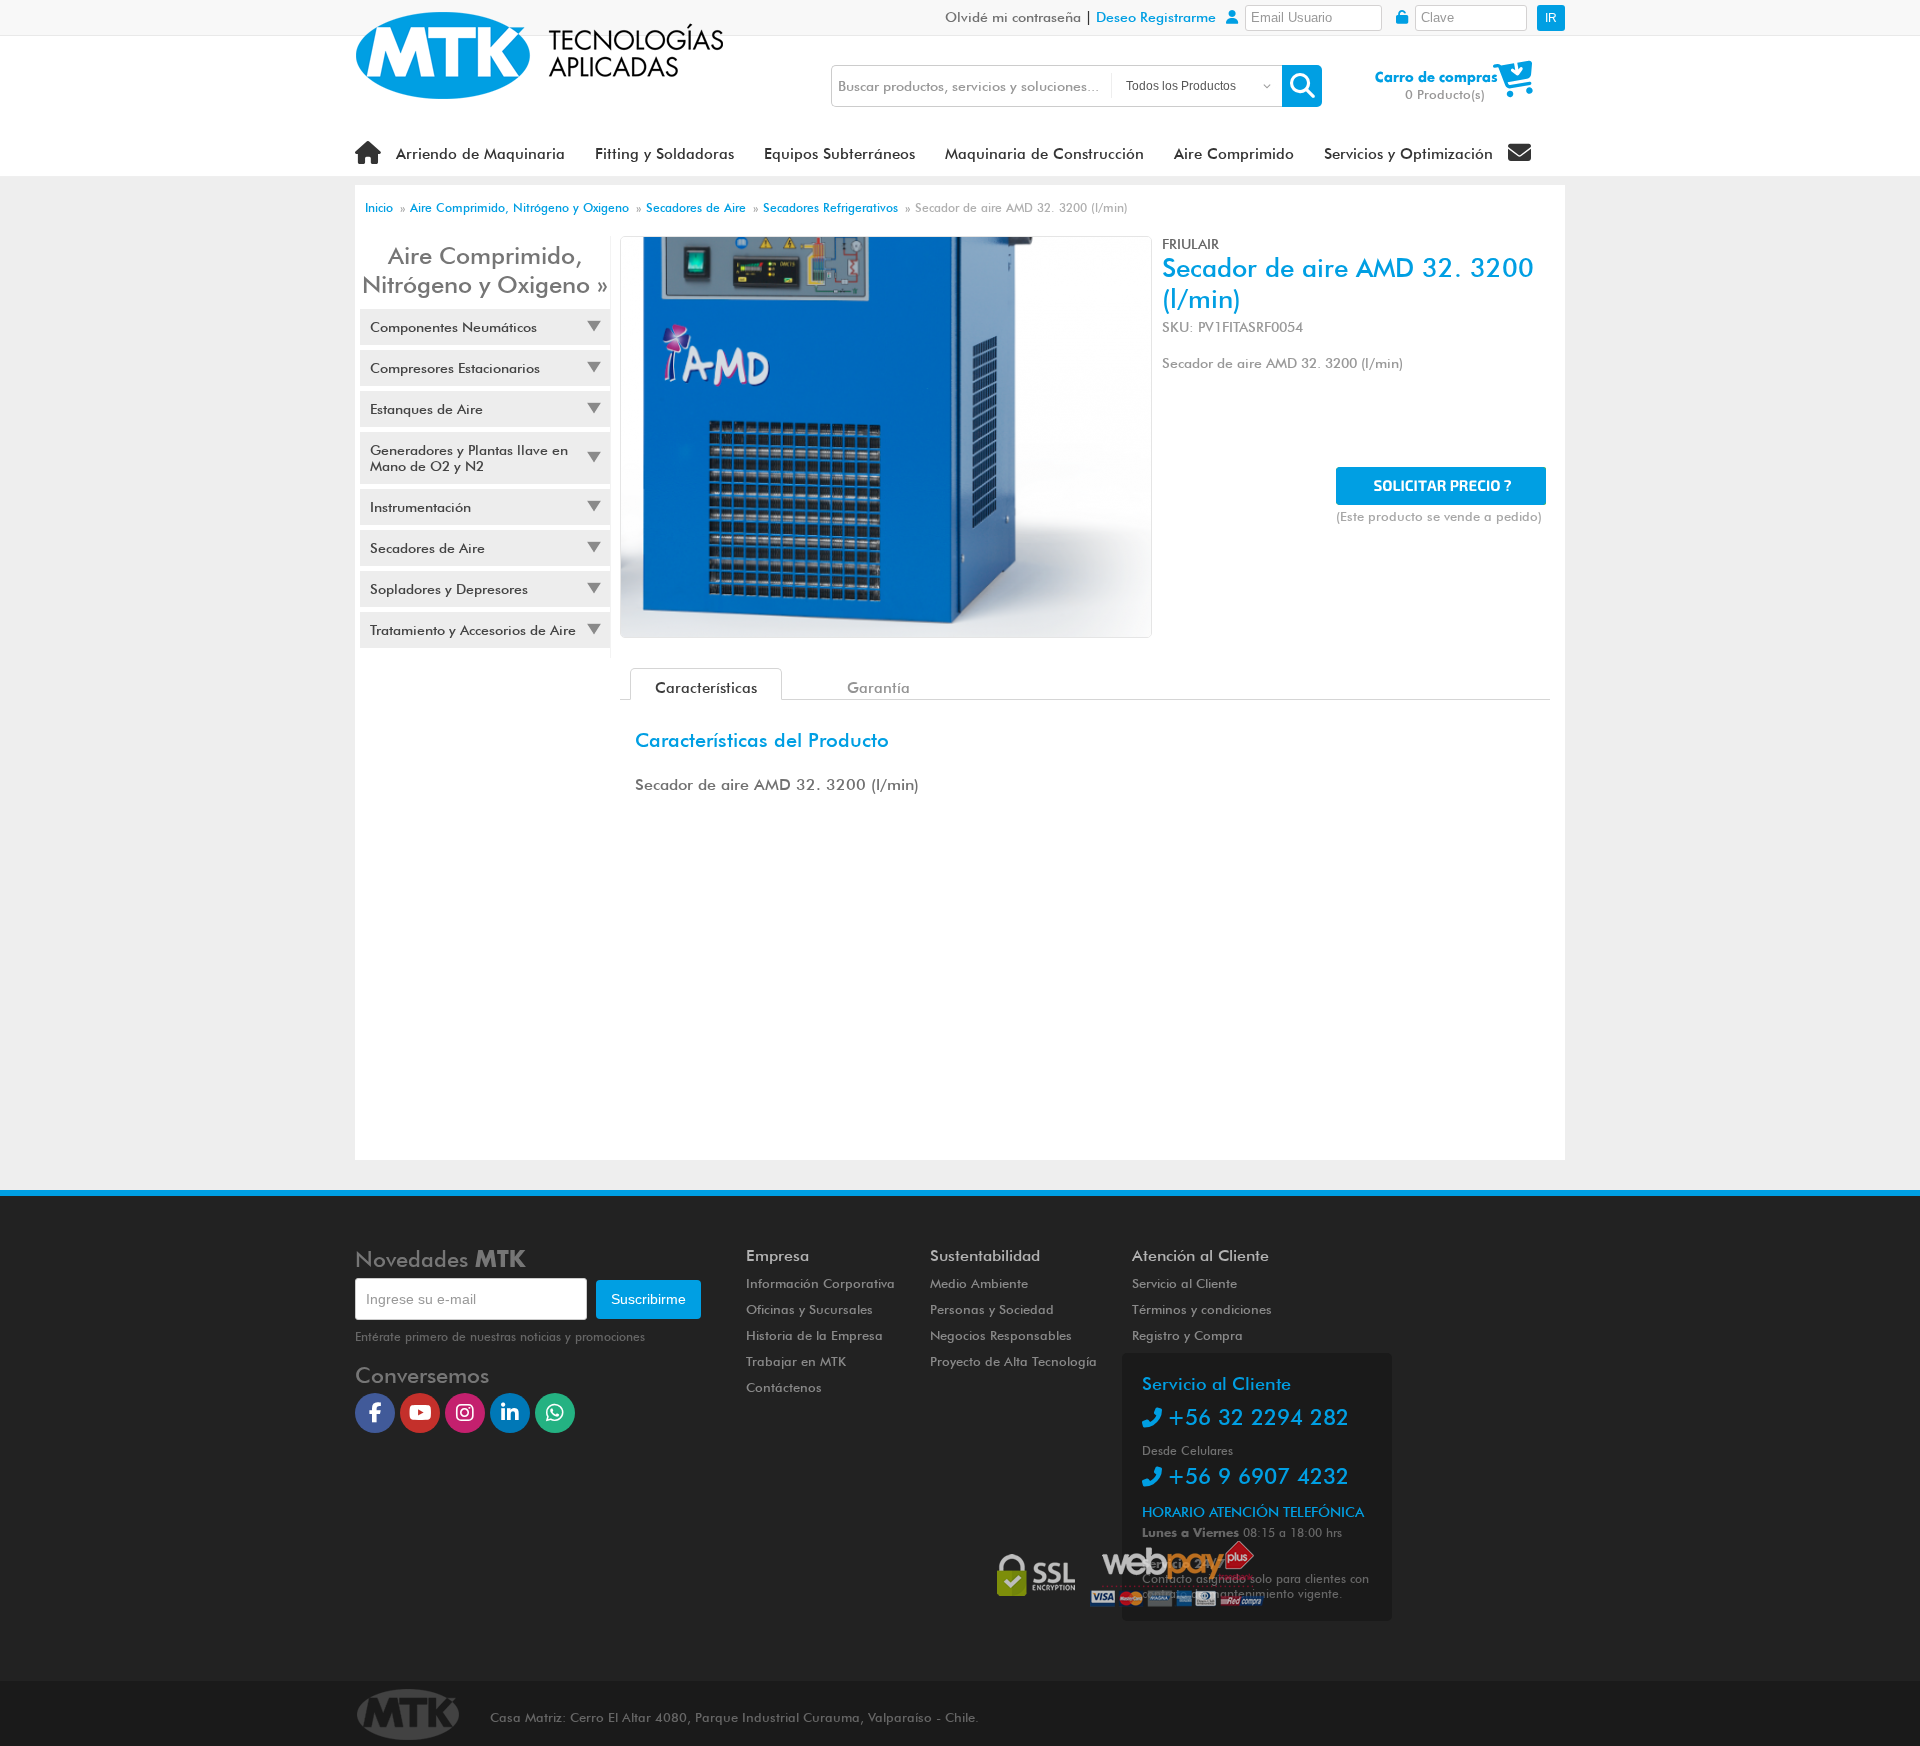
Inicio (379, 207)
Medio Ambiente (979, 1283)
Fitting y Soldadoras (664, 154)
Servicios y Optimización (1408, 154)
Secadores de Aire (696, 207)
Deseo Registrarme (1156, 17)
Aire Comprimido (1234, 154)
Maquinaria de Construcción (1044, 154)
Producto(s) (1445, 94)
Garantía (878, 688)
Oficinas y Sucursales (809, 1309)
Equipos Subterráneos (839, 154)
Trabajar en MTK (796, 1361)
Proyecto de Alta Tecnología (1013, 1361)
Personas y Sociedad (992, 1309)
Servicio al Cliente (1184, 1283)
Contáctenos (784, 1387)
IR (1551, 18)
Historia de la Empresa (814, 1335)
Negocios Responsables (1001, 1335)
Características (706, 688)
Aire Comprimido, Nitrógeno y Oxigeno (519, 207)
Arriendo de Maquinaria (480, 154)
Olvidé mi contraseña (1013, 17)
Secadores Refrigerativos (832, 207)
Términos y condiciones (1202, 1309)
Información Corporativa (820, 1283)
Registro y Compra (1187, 1335)
